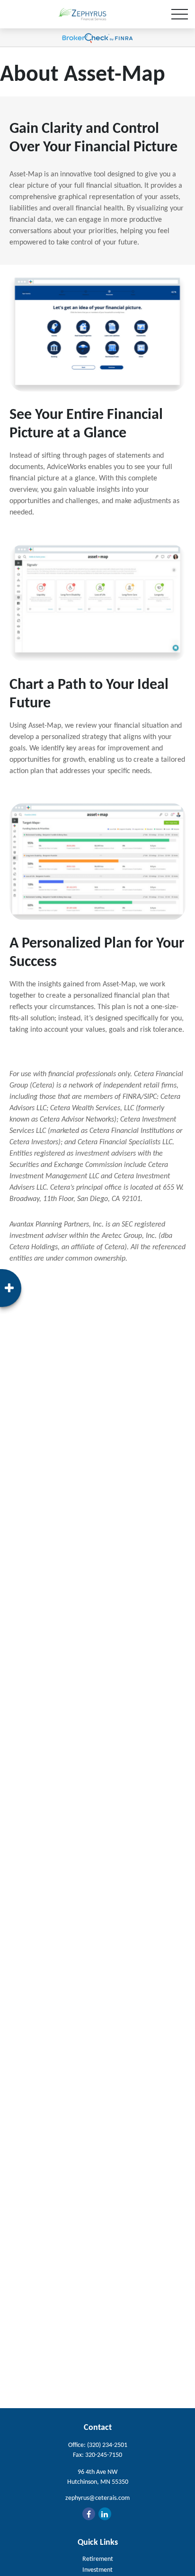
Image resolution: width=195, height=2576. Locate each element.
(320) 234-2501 (107, 2445)
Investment (97, 2570)
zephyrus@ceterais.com (97, 2498)
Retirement (98, 2559)
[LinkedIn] (105, 2514)
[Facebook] (89, 2514)
